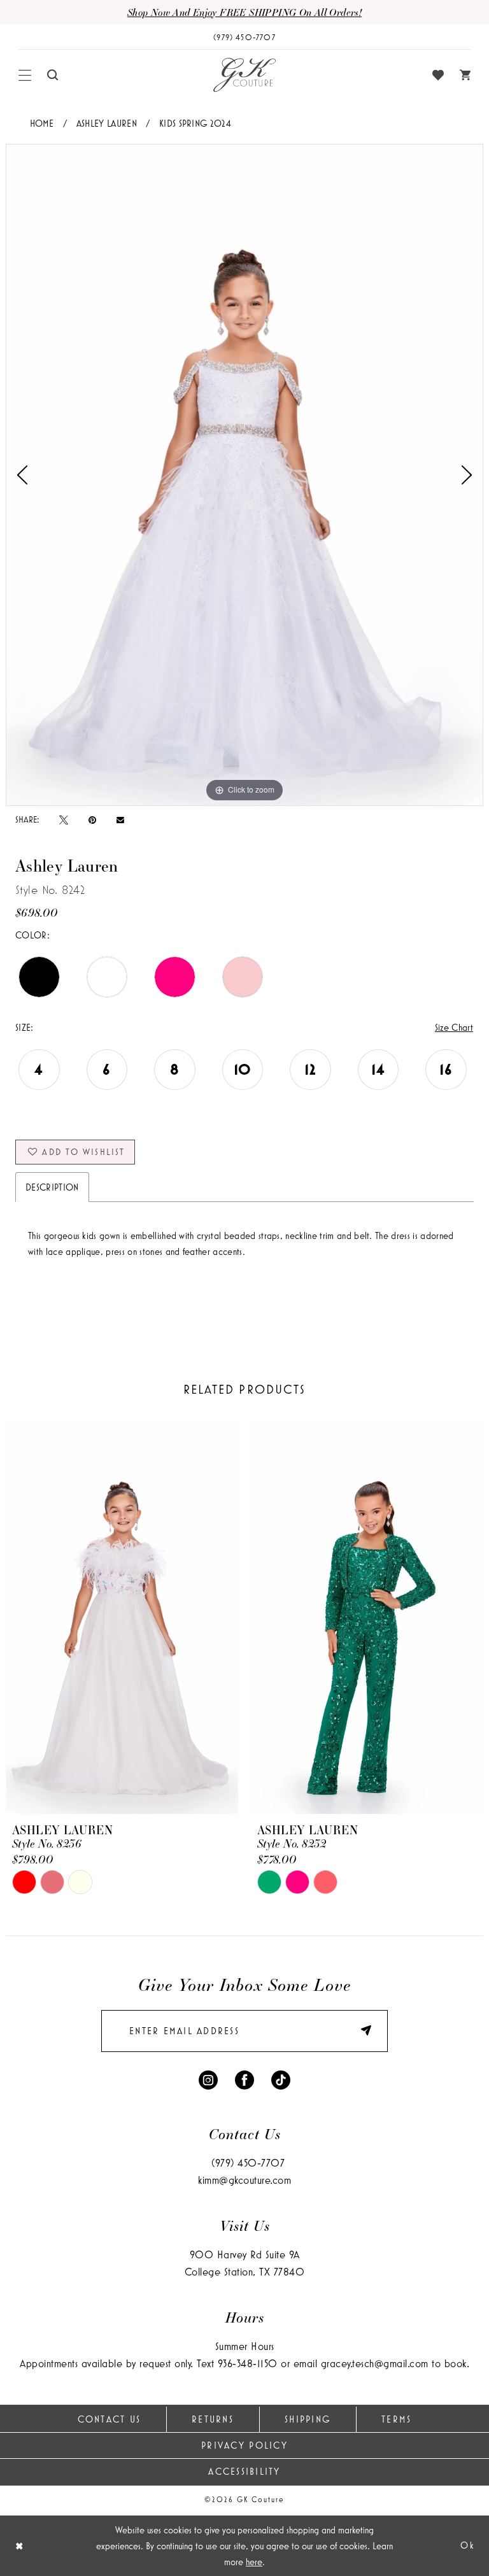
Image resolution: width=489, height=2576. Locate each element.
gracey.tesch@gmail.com (375, 2363)
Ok (468, 2545)
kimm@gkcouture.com (244, 2180)
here (254, 2562)
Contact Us (110, 2419)
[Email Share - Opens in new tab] (120, 820)
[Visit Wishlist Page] (438, 75)
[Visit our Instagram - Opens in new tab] (208, 2079)
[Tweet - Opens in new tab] (64, 819)
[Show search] (53, 75)
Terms (396, 2419)
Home (42, 123)
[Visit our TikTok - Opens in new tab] (281, 2079)
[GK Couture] (244, 75)
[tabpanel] (244, 475)
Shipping (308, 2419)
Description (52, 1187)
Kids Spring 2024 (195, 123)
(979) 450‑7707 (248, 2162)
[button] (25, 75)
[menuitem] (25, 75)
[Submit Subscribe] (359, 2031)
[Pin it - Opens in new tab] (92, 819)
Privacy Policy (244, 2445)
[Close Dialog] (19, 2546)
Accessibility (244, 2471)
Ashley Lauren (107, 123)
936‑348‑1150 (248, 2363)
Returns (213, 2419)
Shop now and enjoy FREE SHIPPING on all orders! (244, 12)
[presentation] (122, 1617)
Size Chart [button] (454, 1027)
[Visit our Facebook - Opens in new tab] (244, 2079)
